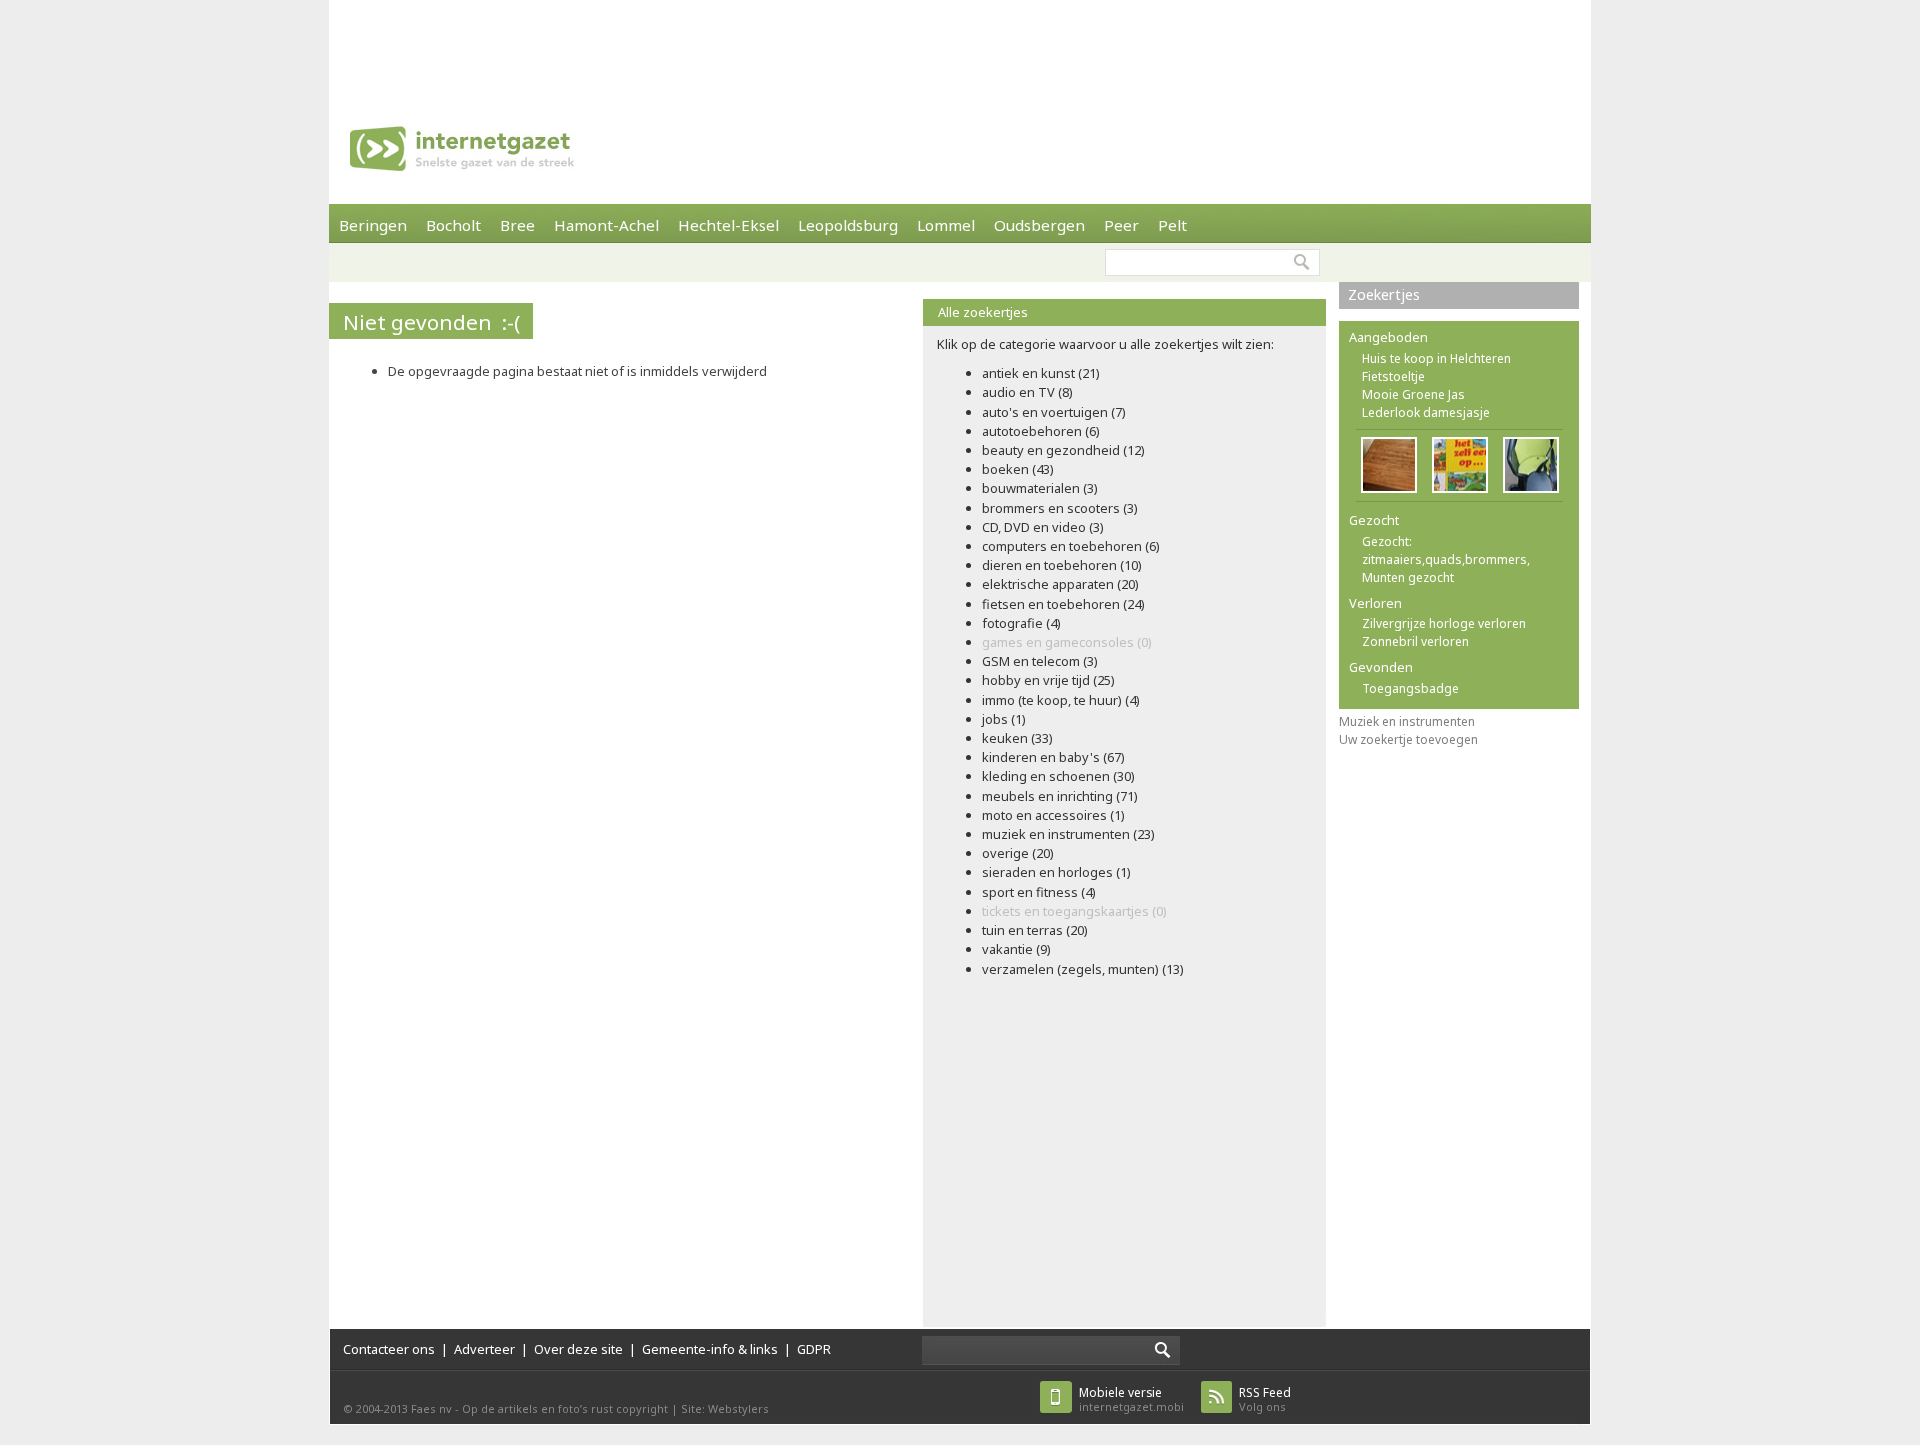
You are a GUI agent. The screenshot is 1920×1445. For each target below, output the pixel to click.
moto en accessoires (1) (1053, 815)
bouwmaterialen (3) (1040, 488)
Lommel (946, 225)
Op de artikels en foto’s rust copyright (565, 1408)
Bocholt (453, 225)
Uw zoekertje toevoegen (1408, 739)
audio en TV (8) (1027, 392)
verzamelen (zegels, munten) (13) (1083, 969)
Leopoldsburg (848, 225)
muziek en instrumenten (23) (1068, 834)
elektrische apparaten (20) (1060, 584)
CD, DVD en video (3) (1043, 527)
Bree (517, 225)
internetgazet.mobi (1131, 1399)
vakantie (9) (1016, 949)
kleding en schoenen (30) (1058, 776)
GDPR (814, 1349)
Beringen (373, 225)
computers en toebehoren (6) (1071, 546)
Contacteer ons (389, 1349)
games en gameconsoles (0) (1067, 642)
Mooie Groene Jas (1413, 394)
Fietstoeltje (1393, 376)
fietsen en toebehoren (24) (1063, 604)
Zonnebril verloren (1415, 641)
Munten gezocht (1408, 577)
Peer (1121, 225)
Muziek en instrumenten (1407, 721)
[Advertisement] (960, 45)
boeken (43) (1018, 469)
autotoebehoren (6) (1041, 431)
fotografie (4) (1021, 623)
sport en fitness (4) (1039, 892)
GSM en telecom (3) (1040, 661)
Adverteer (484, 1349)
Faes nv (431, 1408)
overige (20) (1018, 853)
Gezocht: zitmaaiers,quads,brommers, (1446, 550)
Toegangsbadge (1410, 688)
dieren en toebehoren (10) (1062, 565)
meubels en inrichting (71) (1060, 796)
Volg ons (1265, 1399)
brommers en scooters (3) (1060, 508)
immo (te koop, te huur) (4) (1061, 700)
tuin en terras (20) (1035, 930)
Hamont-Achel (606, 225)
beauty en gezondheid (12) (1063, 450)
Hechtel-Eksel (728, 225)
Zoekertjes (1384, 294)
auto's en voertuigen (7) (1054, 412)
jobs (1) (1004, 719)
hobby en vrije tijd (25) (1048, 680)
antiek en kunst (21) (1041, 373)
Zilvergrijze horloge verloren (1444, 623)
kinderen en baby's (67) (1053, 757)
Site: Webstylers (725, 1408)
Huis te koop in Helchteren (1436, 358)
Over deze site (578, 1349)
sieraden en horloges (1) (1056, 872)
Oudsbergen (1039, 225)
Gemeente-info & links (710, 1349)
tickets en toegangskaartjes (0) (1074, 911)
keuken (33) (1017, 738)
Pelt (1172, 225)
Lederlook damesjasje (1426, 412)
